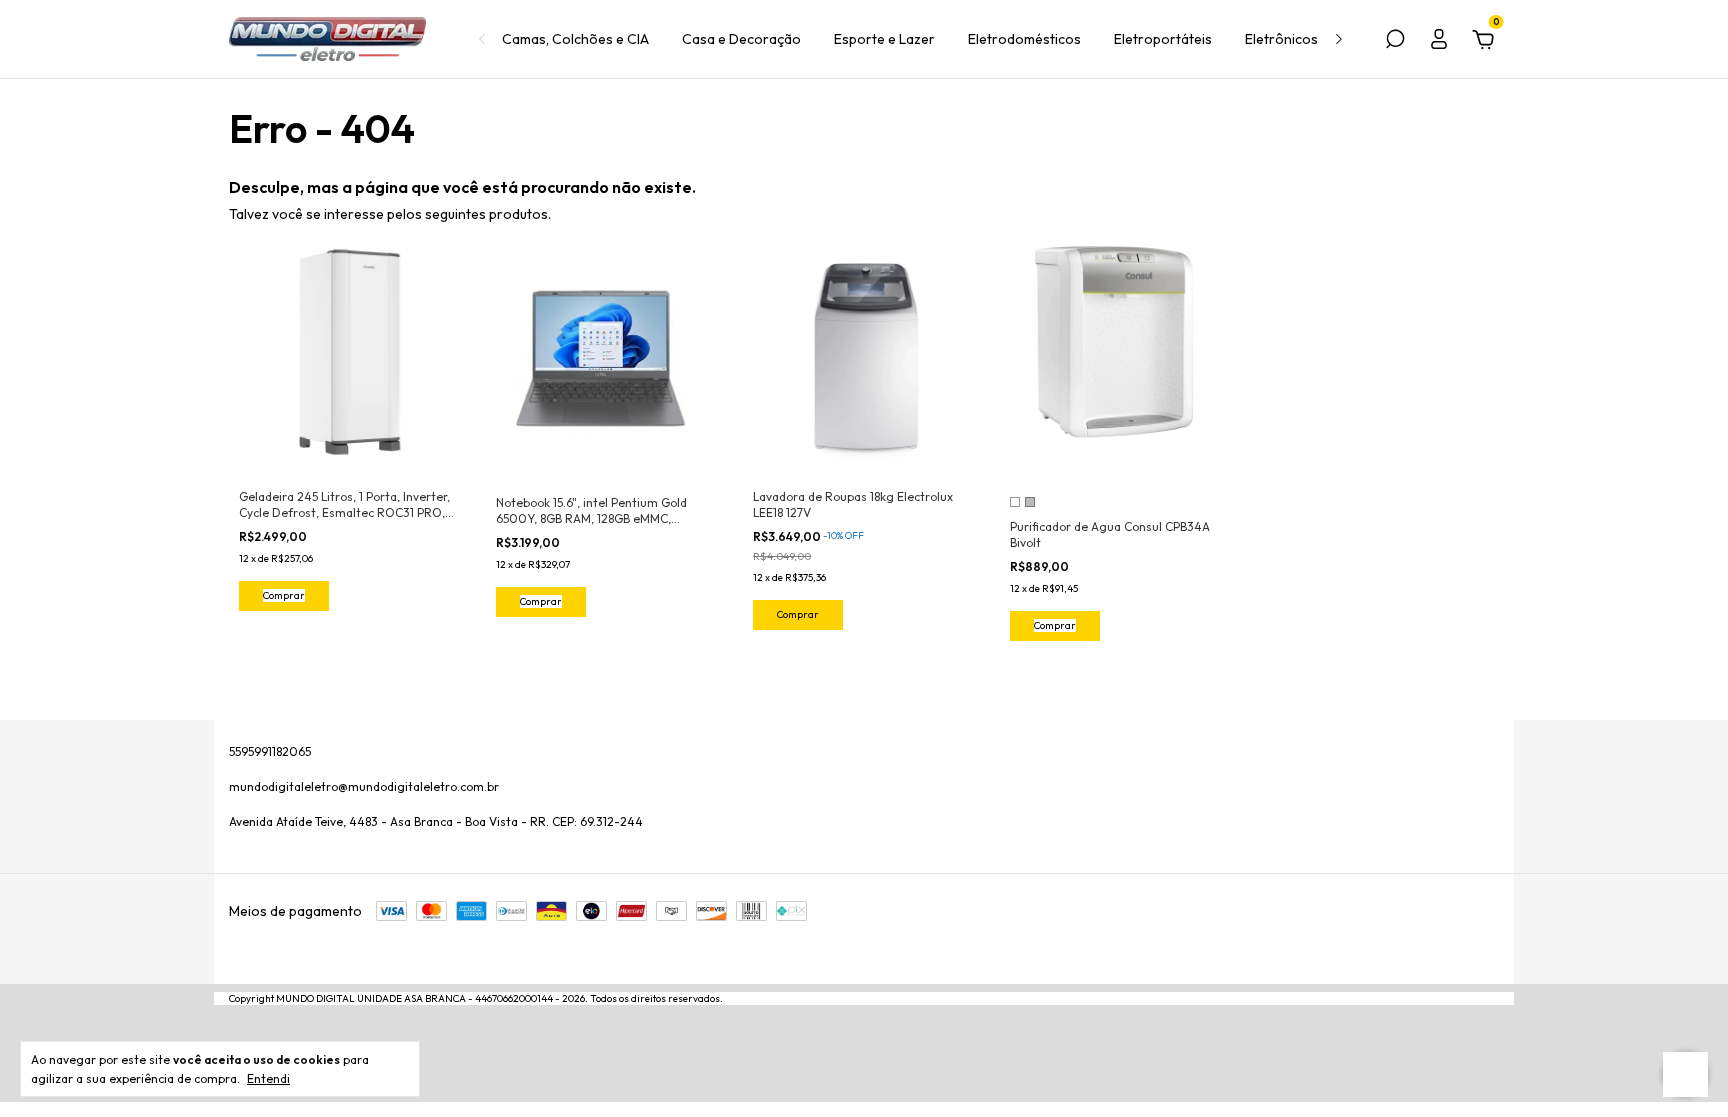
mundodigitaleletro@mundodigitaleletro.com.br (364, 786)
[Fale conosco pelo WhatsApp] (1685, 1074)
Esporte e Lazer (884, 39)
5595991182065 (270, 751)
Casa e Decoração (741, 39)
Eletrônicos (1281, 39)
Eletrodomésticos (1024, 39)
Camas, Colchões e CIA (575, 39)
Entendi (268, 1078)
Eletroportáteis (1163, 39)
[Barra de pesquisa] (1395, 42)
